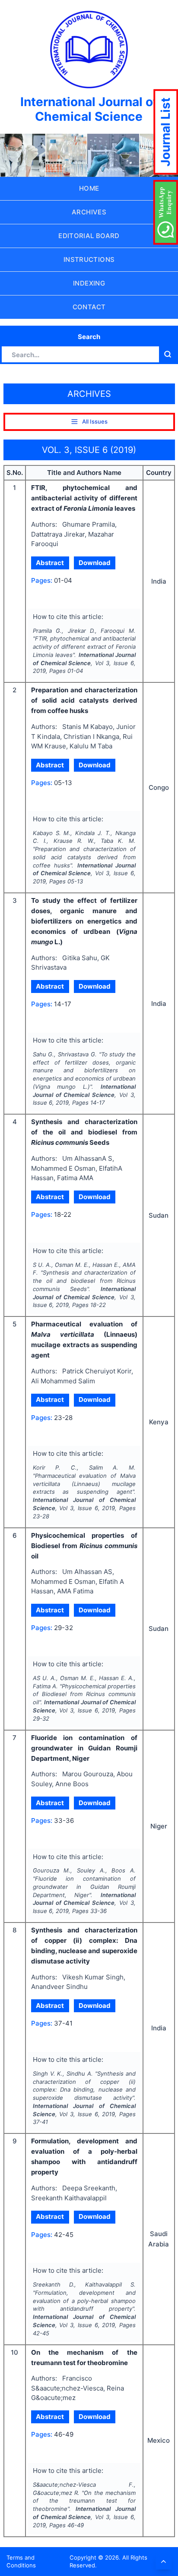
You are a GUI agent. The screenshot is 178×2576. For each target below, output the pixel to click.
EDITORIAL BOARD (89, 236)
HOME (89, 188)
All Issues (95, 421)
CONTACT (89, 307)
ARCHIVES (89, 212)
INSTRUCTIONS (89, 259)
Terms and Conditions (21, 2562)
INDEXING (89, 283)
